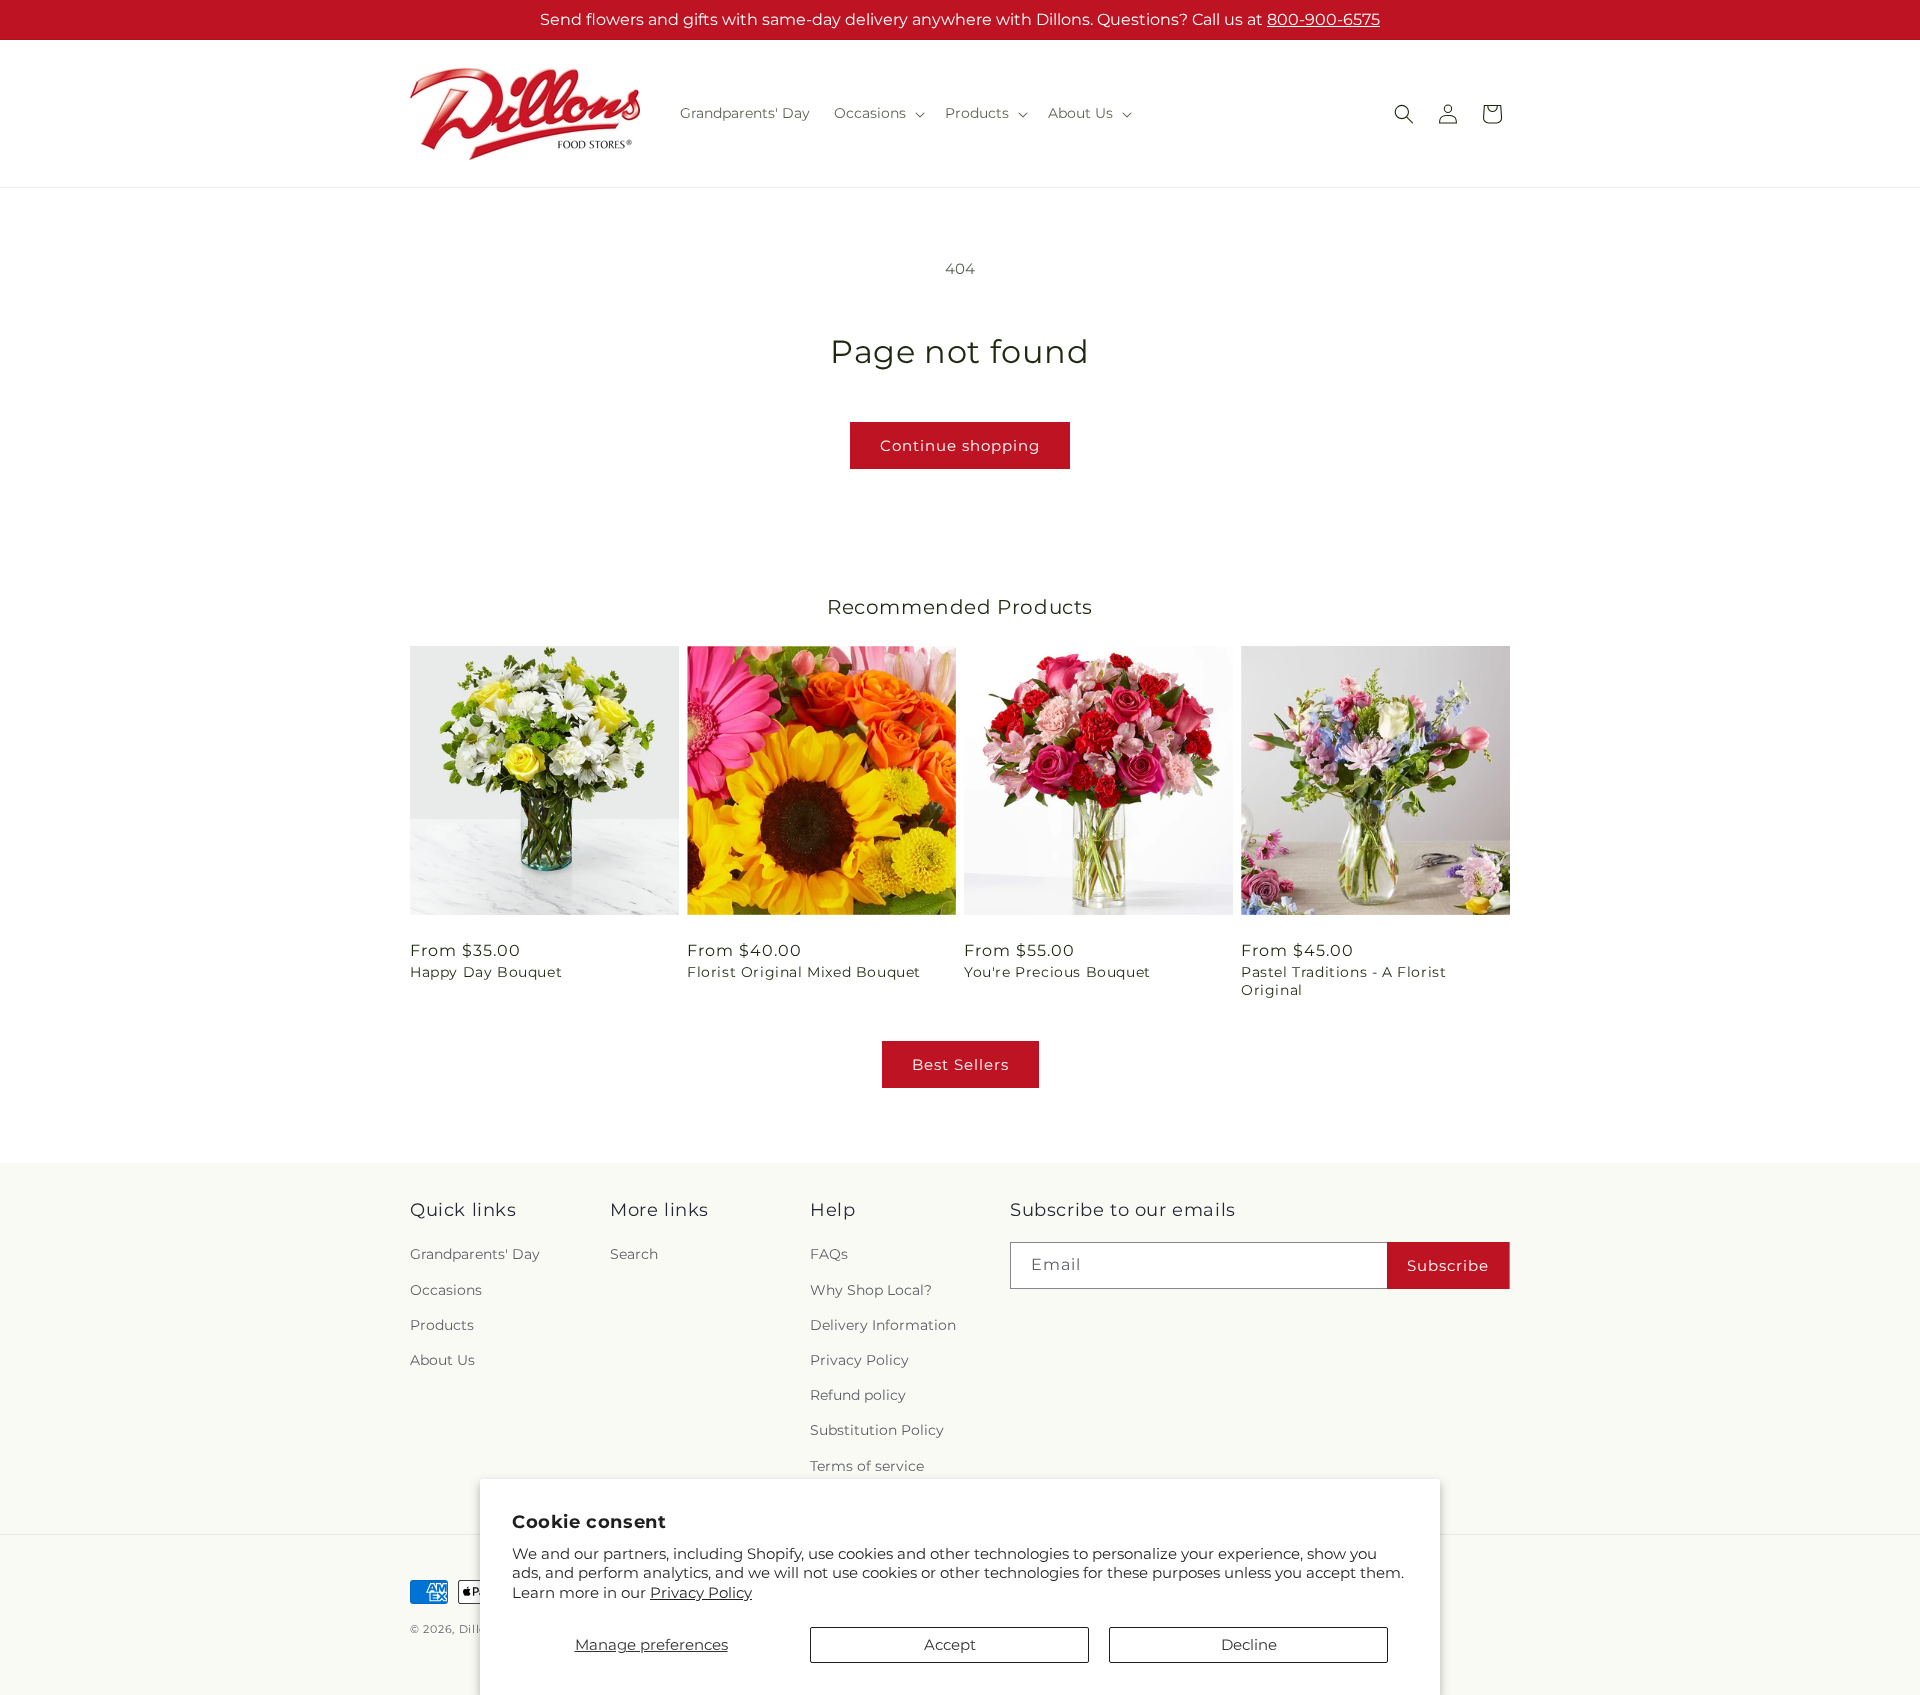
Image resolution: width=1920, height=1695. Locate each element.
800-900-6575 (1323, 19)
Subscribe (1448, 1265)
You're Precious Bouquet (1057, 972)
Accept (950, 1644)
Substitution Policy (877, 1430)
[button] (877, 113)
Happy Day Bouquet (486, 972)
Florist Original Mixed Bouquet (804, 972)
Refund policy (858, 1395)
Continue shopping (960, 445)
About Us (442, 1360)
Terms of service (867, 1466)
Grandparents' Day (475, 1254)
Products (442, 1325)
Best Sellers (960, 1064)
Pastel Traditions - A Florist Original (1343, 981)
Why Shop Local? (871, 1290)
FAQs (829, 1254)
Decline (1249, 1644)
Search (634, 1254)
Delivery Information (883, 1325)
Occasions (446, 1290)
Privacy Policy (701, 1592)
